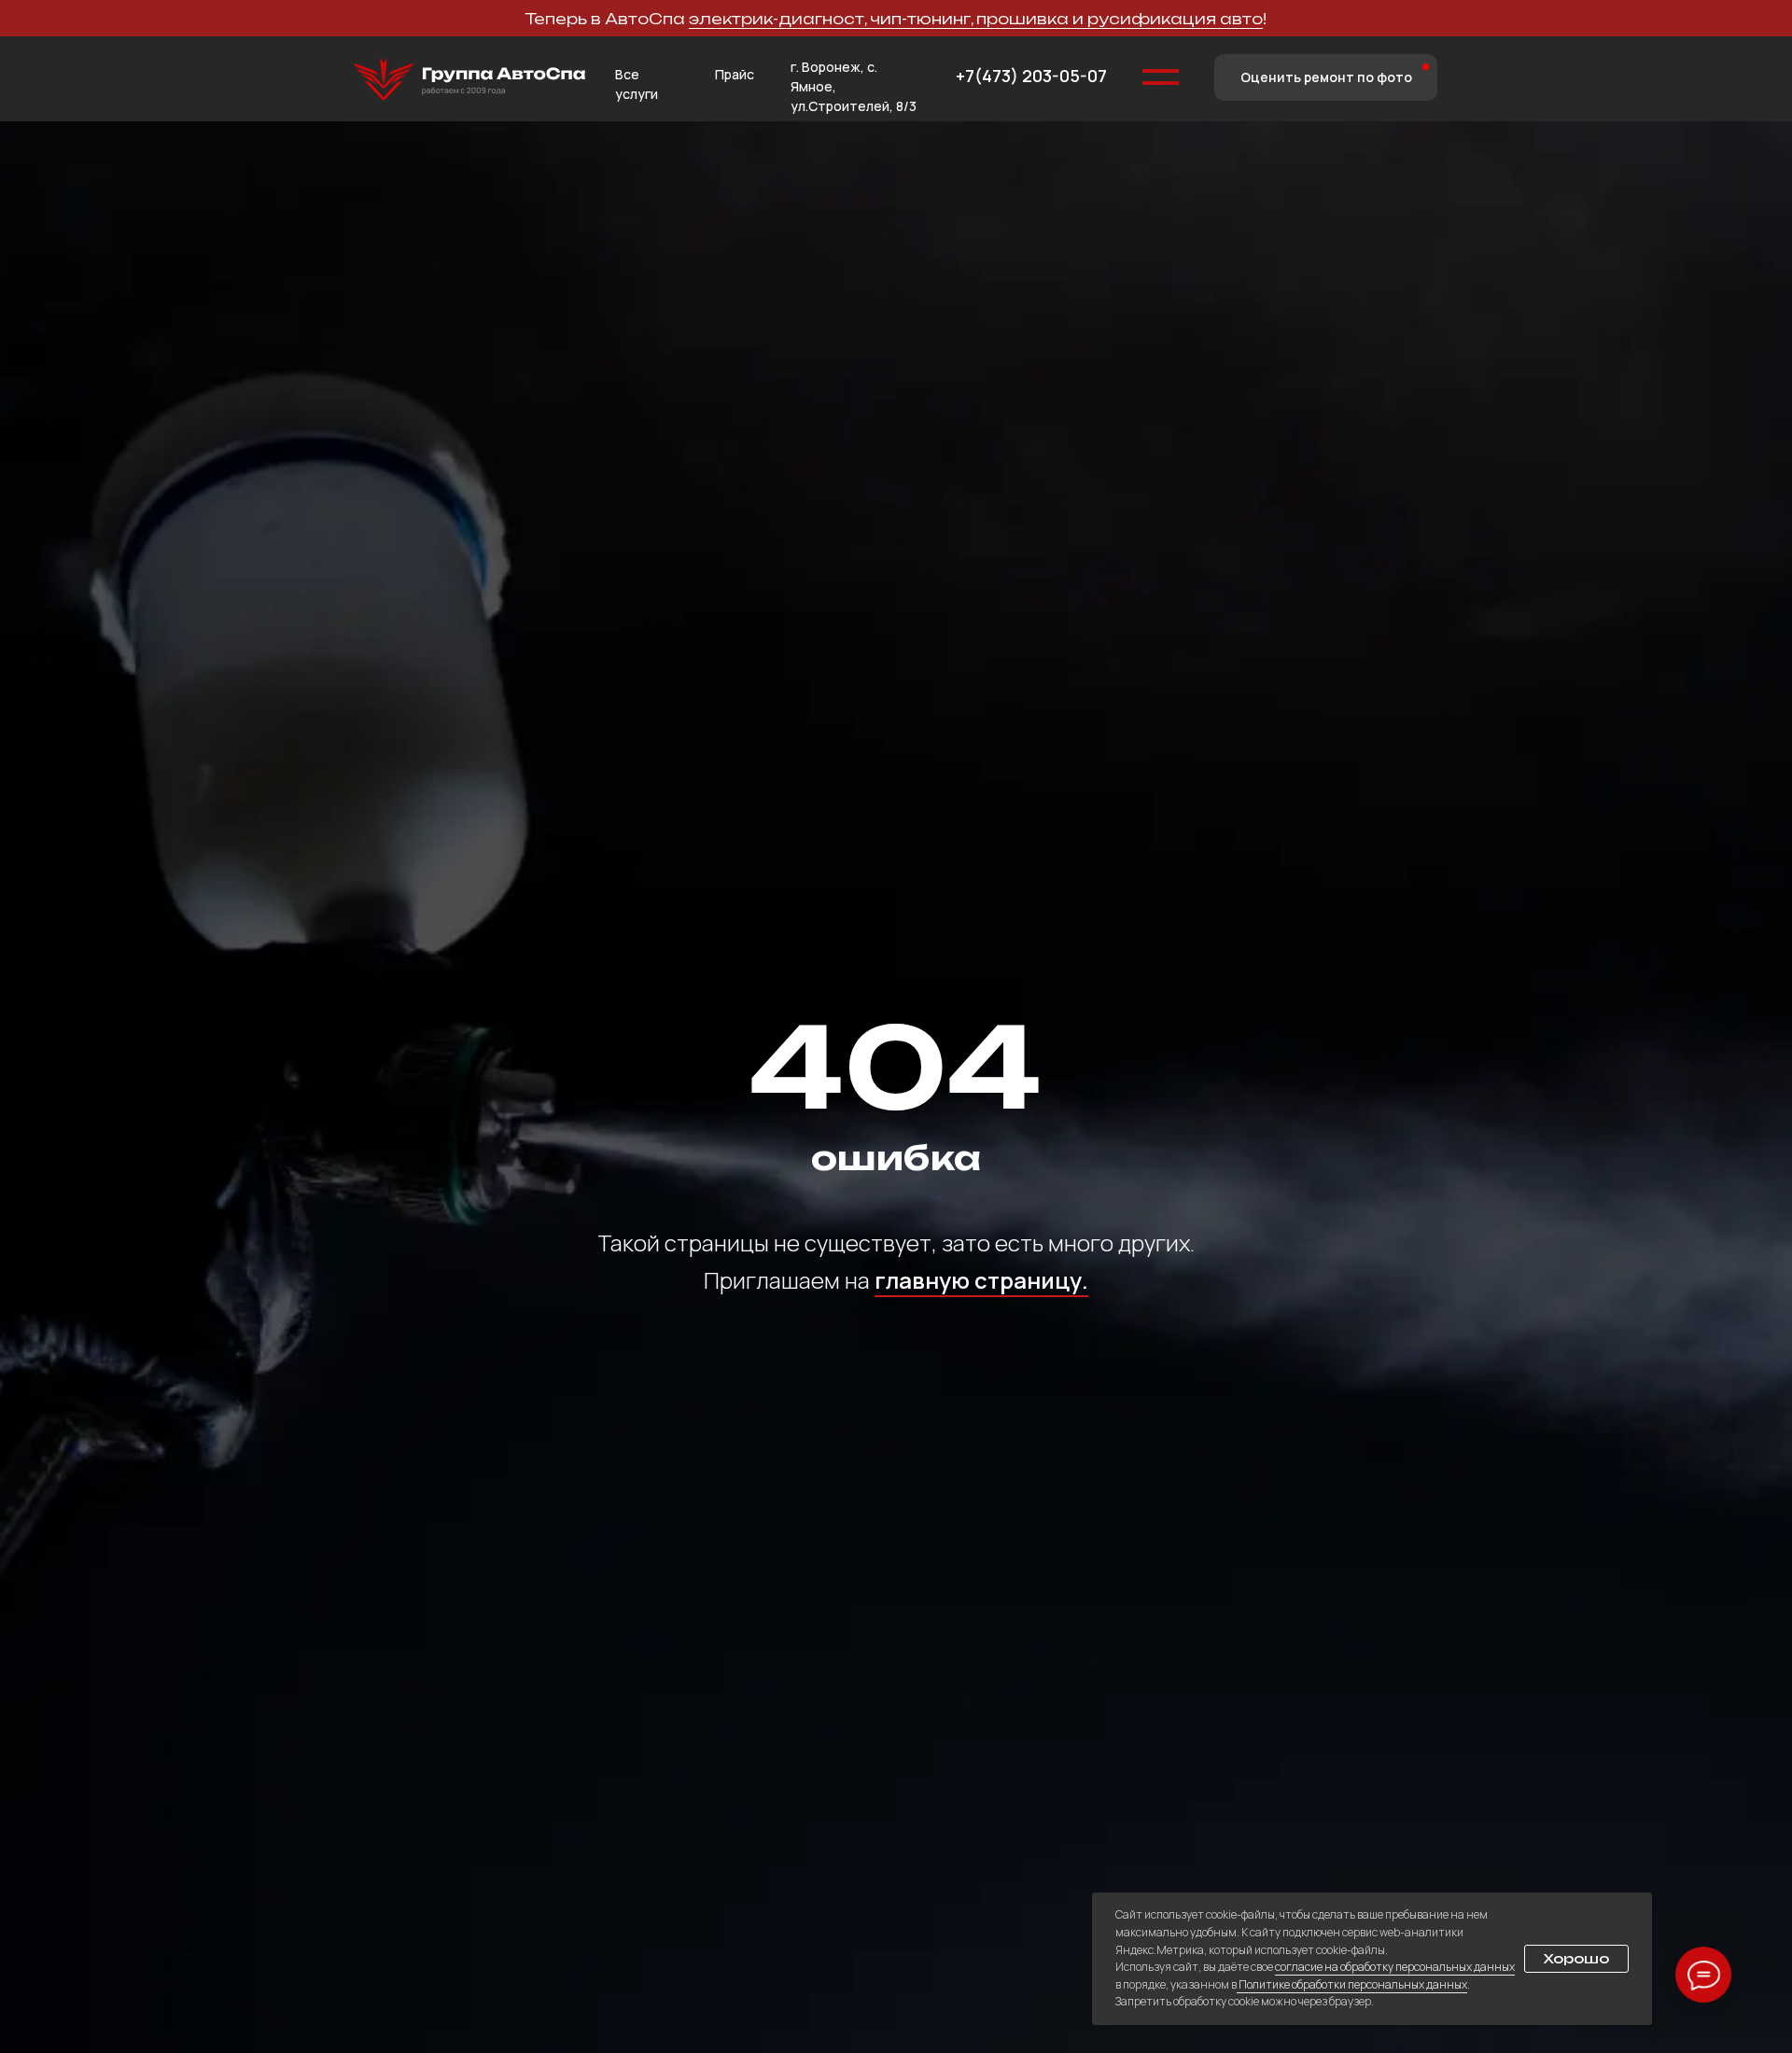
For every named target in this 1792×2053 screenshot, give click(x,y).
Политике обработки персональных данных (1352, 1984)
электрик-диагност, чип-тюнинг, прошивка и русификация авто (976, 19)
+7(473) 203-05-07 (1031, 76)
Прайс (735, 74)
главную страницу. (981, 1280)
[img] (469, 80)
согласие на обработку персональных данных (1395, 1967)
